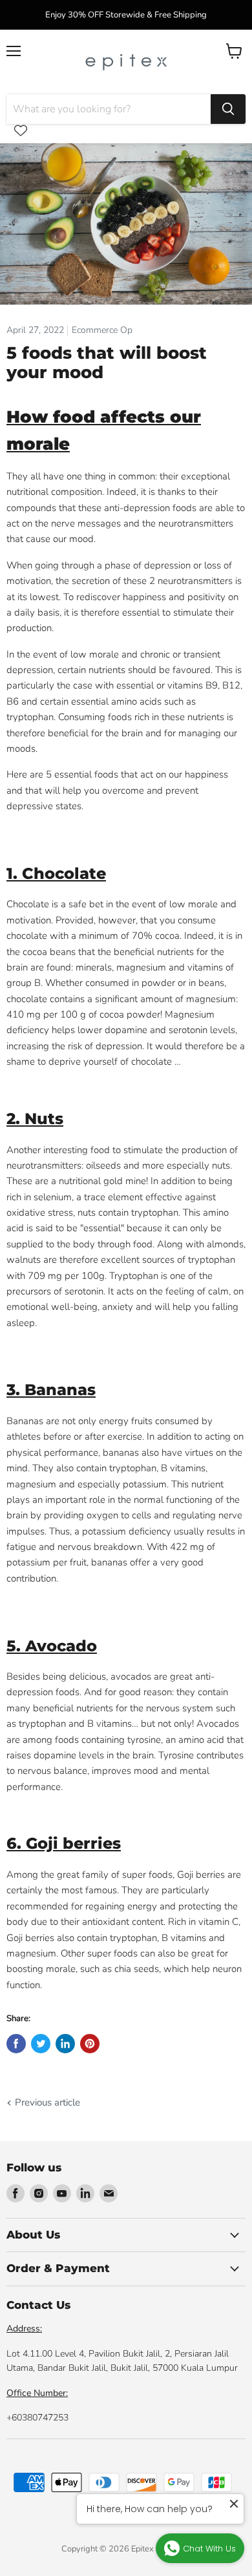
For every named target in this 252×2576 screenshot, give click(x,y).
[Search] (228, 109)
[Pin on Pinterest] (90, 2044)
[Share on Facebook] (16, 2044)
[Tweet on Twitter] (41, 2044)
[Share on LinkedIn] (65, 2044)
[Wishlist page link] (21, 130)
